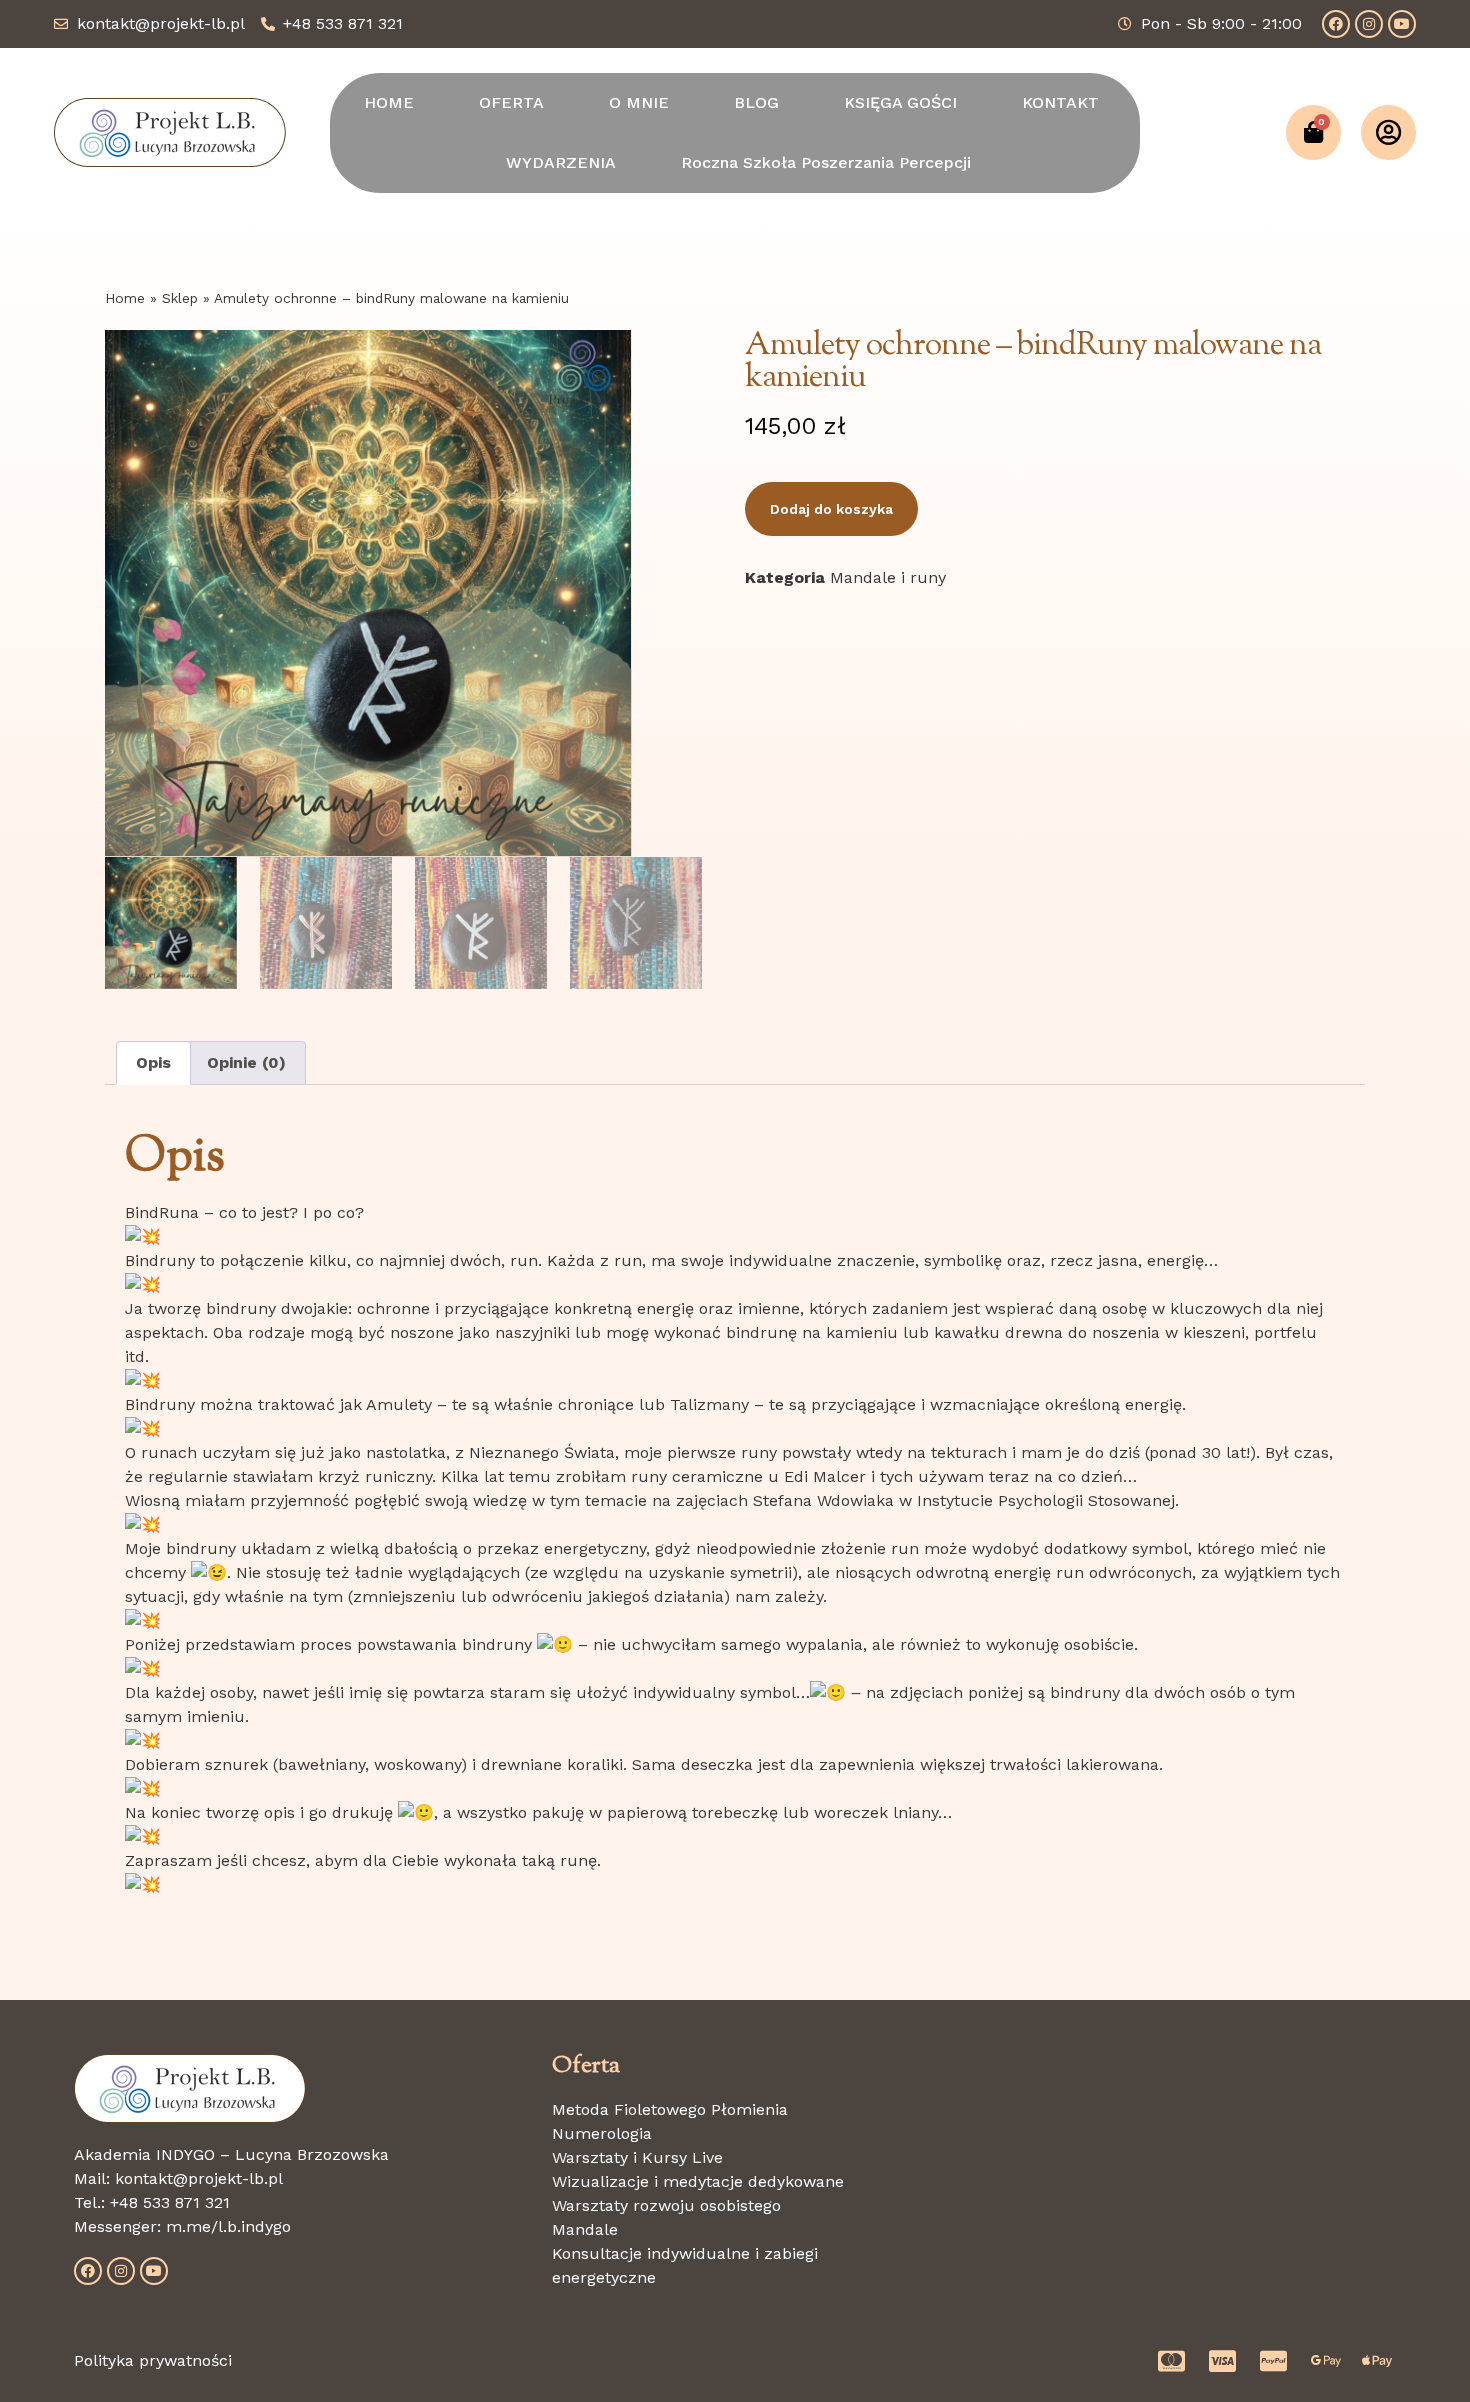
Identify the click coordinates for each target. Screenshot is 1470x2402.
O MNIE (639, 102)
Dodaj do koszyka (831, 509)
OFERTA (511, 102)
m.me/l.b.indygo (228, 2226)
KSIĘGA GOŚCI (900, 102)
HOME (389, 102)
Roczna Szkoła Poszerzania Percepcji (826, 162)
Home (125, 298)
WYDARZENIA (561, 162)
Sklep (180, 298)
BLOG (756, 102)
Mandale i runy (888, 577)
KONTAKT (1060, 102)
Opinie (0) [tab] (246, 1062)
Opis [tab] (153, 1062)
